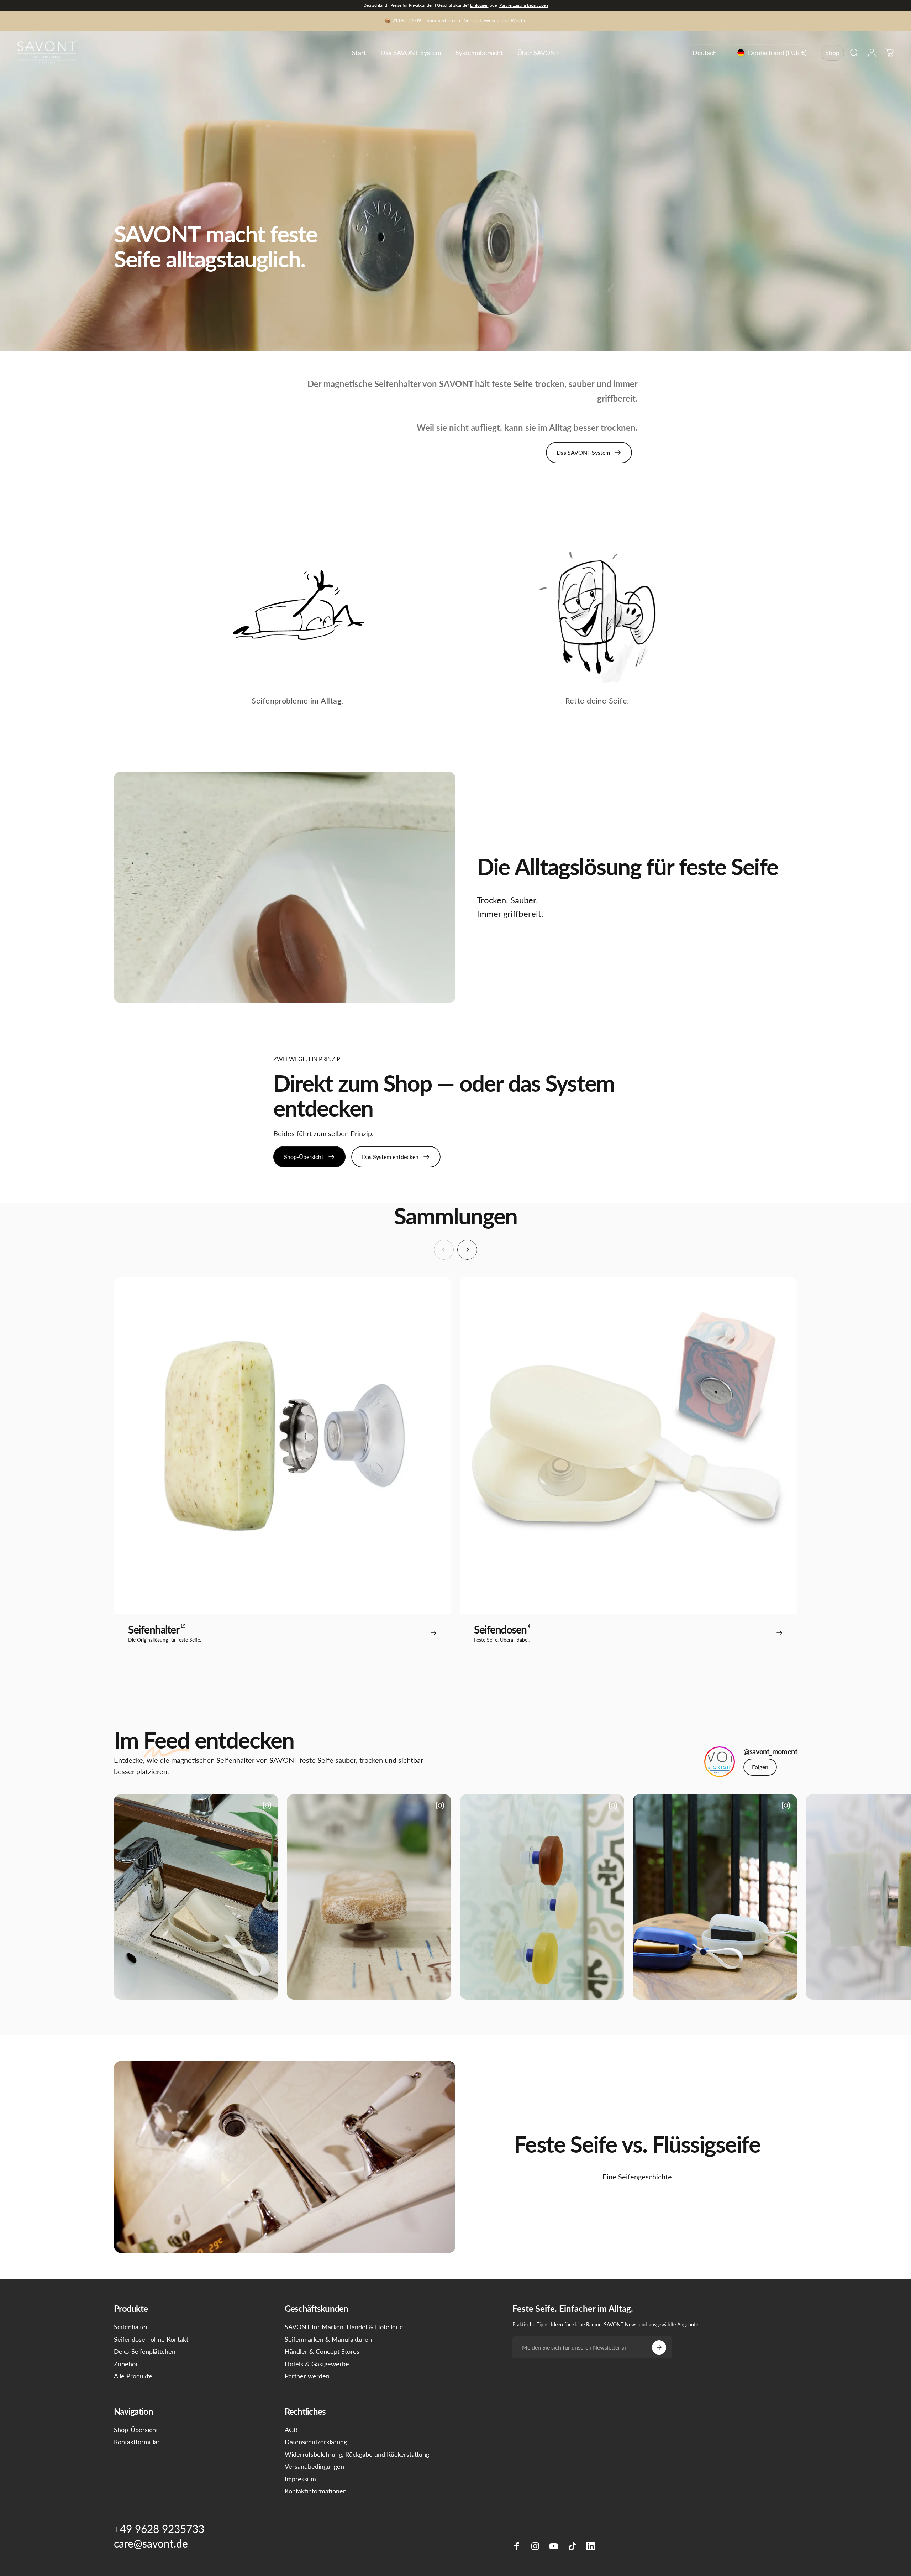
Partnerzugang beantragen (524, 5)
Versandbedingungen (314, 2466)
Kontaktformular (137, 2442)
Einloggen (479, 5)
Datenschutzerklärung (316, 2442)
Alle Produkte (133, 2376)
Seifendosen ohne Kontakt (151, 2339)
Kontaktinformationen (316, 2491)
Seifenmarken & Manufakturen (328, 2339)
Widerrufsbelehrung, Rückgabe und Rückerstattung (357, 2454)
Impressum (300, 2479)
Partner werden (307, 2376)
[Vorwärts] (467, 1250)
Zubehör (126, 2364)
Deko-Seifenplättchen (145, 2351)
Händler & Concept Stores (322, 2351)
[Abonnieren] (659, 2347)
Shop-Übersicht (136, 2430)
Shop (832, 53)
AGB (291, 2430)
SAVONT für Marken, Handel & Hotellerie (344, 2327)
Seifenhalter (131, 2327)
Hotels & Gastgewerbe (317, 2364)
